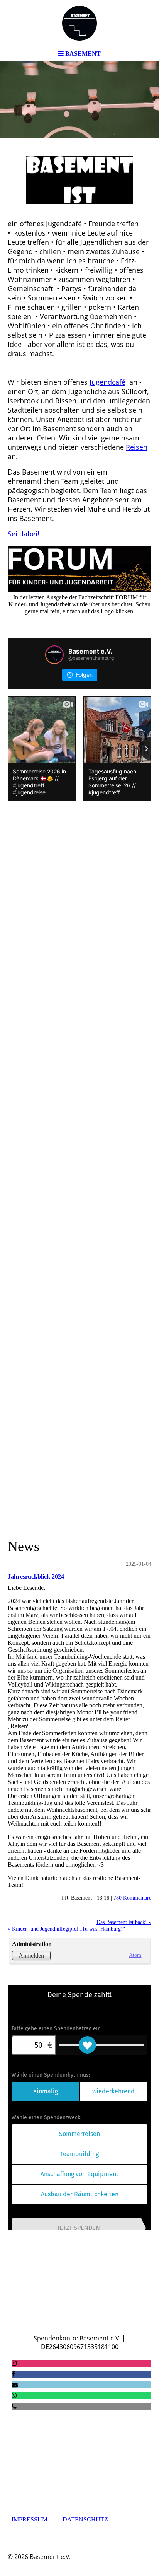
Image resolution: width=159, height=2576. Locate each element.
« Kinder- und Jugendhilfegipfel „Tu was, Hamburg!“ (66, 1929)
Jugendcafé (107, 382)
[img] (79, 23)
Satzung (30, 2440)
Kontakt (134, 2321)
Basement (34, 2308)
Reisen (137, 447)
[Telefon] (14, 2406)
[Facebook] (13, 2374)
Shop (99, 2321)
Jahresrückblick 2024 (36, 1576)
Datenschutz (85, 2519)
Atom (135, 1955)
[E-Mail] (15, 2385)
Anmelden (31, 1955)
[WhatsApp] (14, 2396)
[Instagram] (14, 2363)
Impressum (30, 2519)
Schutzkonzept (125, 2445)
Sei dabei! (24, 534)
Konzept (78, 2440)
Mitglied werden (46, 2321)
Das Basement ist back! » (124, 1922)
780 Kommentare (132, 1898)
